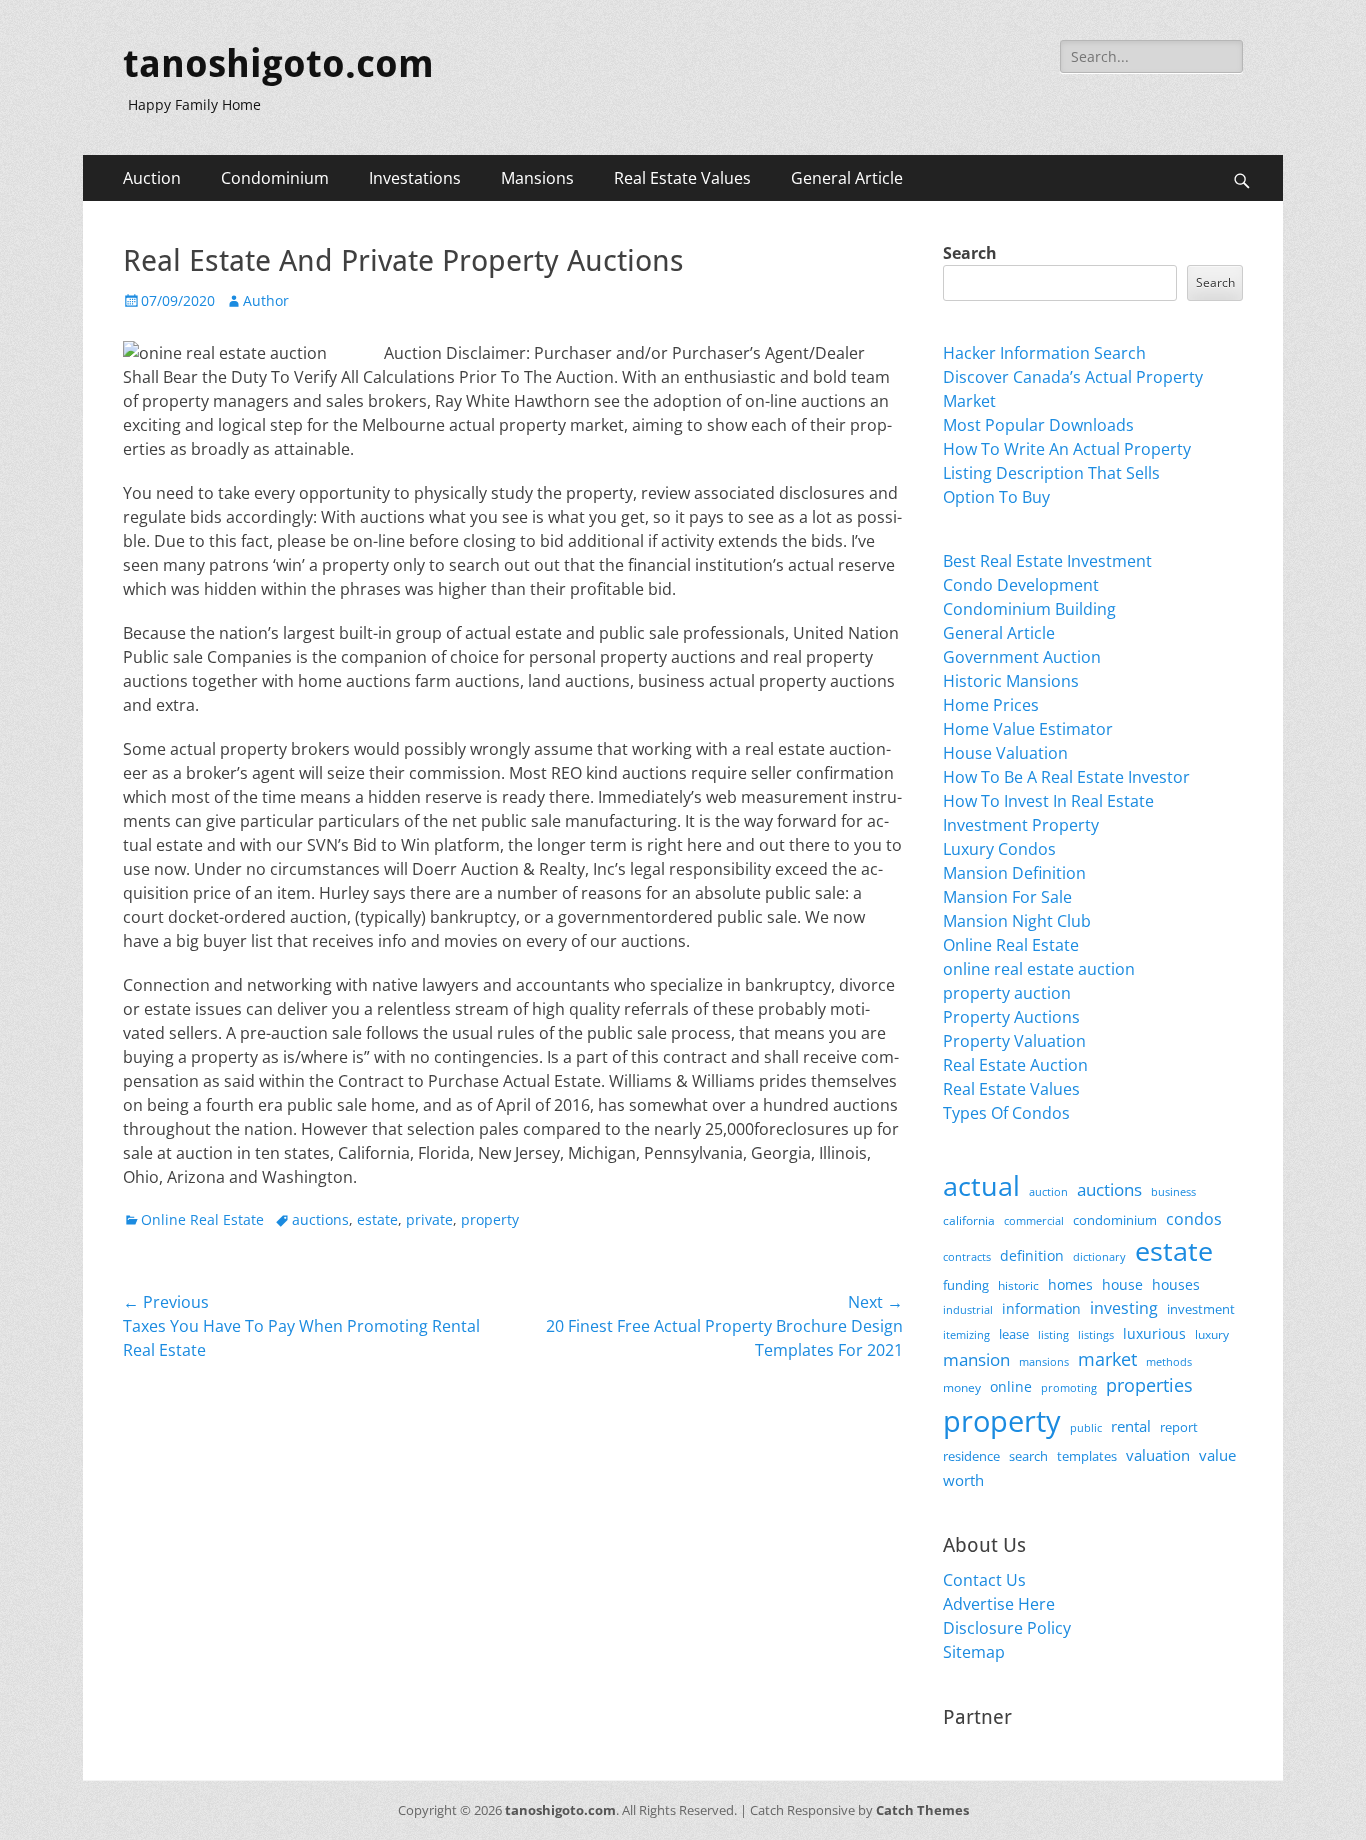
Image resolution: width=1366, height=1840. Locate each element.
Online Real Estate (202, 1219)
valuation (1158, 1455)
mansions (1044, 1362)
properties (1149, 1385)
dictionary (1099, 1256)
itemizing (966, 1334)
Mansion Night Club (1017, 921)
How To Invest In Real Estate (1048, 801)
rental (1131, 1426)
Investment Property (1021, 825)
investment (1201, 1309)
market (1107, 1358)
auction (1048, 1191)
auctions (320, 1219)
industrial (968, 1310)
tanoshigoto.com (278, 64)
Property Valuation (1014, 1041)
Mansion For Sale (1007, 897)
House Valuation (1005, 753)
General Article (847, 178)
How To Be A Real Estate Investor (1066, 777)
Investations (415, 178)
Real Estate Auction (1015, 1065)
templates (1087, 1456)
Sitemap (974, 1652)
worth (963, 1480)
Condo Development (1021, 585)
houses (1176, 1284)
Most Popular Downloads (1038, 425)
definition (1032, 1255)
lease (1014, 1334)
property (490, 1219)
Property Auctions (1011, 1017)
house (1122, 1284)
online (1011, 1386)
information (1041, 1309)
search (1028, 1456)
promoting (1069, 1388)
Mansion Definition (1014, 873)
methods (1169, 1361)
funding (966, 1285)
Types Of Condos (1006, 1113)
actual (981, 1185)
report (1179, 1427)
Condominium (275, 178)
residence (971, 1456)
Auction (152, 178)
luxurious (1154, 1333)
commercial (1034, 1220)
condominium (1115, 1220)
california (969, 1220)
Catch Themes (922, 1810)
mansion (976, 1359)
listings (1096, 1334)
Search (970, 253)
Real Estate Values (682, 178)
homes (1070, 1284)
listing (1053, 1334)
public (1086, 1427)
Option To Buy (996, 497)
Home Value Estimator (1028, 729)
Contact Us (984, 1580)
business (1173, 1191)
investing (1124, 1308)
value (1217, 1455)
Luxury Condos (999, 849)
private (429, 1219)
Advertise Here (999, 1604)
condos (1194, 1219)
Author (266, 300)
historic (1018, 1285)
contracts (967, 1256)
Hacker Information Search (1044, 353)
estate (377, 1219)
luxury (1212, 1334)
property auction (1007, 993)
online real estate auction (1039, 969)
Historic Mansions (1011, 681)
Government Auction (1022, 657)
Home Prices (991, 705)
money (962, 1387)
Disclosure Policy (1007, 1628)
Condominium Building (1029, 609)
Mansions (537, 178)
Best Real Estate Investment (1047, 561)
